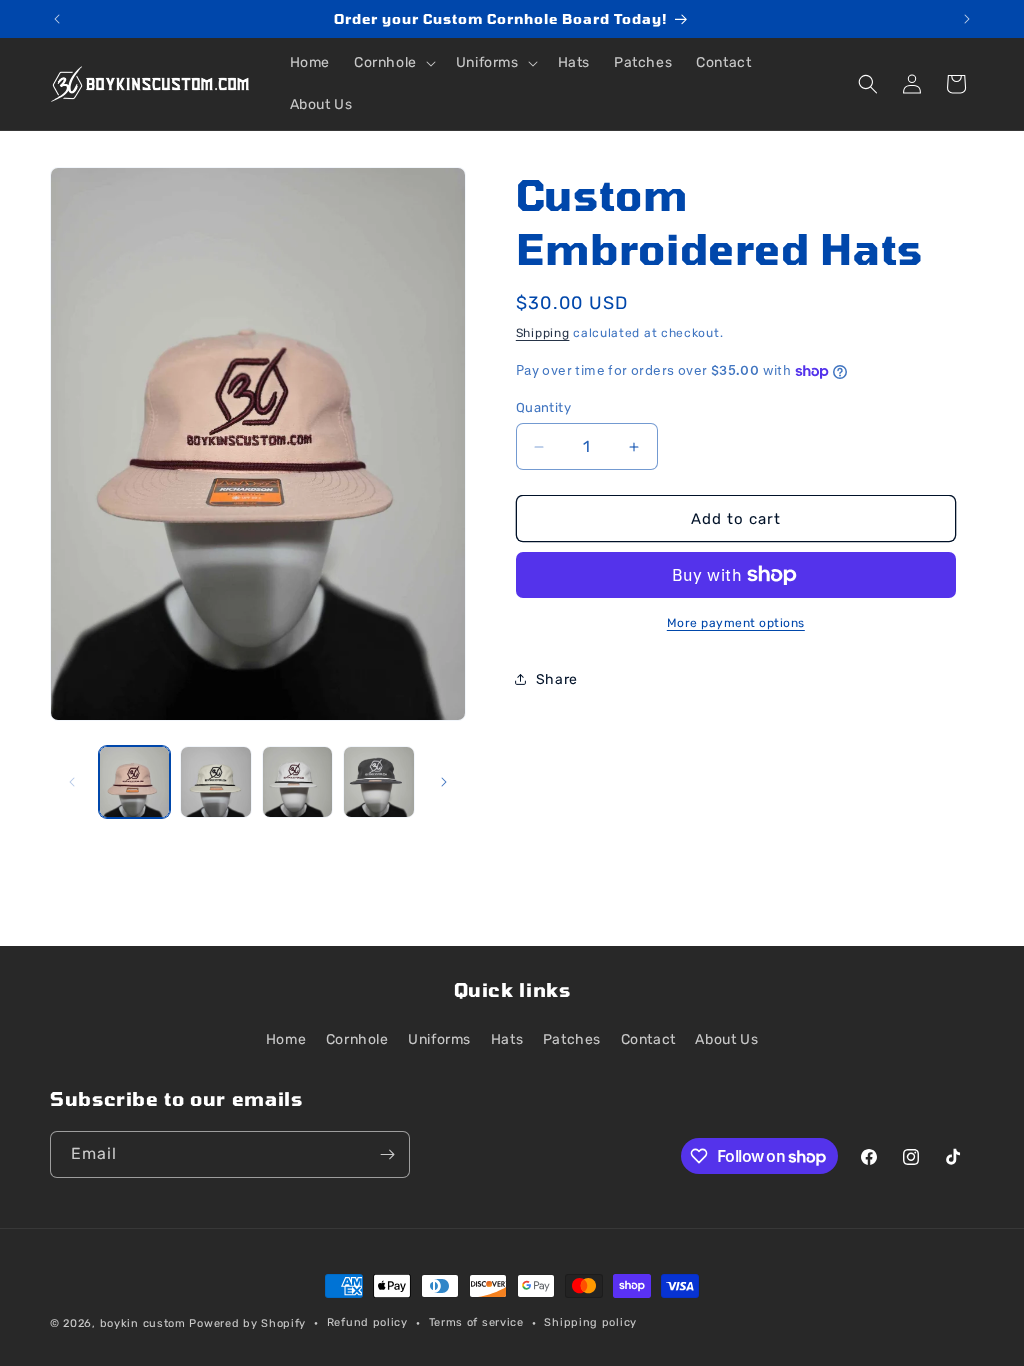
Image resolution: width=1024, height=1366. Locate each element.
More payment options (736, 623)
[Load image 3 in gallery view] (297, 781)
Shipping (543, 333)
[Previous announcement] (57, 19)
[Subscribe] (387, 1154)
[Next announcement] (967, 19)
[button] (393, 63)
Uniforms (439, 1039)
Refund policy (367, 1322)
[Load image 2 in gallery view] (215, 781)
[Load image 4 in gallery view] (378, 781)
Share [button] (557, 679)
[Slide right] (444, 782)
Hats (507, 1039)
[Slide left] (72, 782)
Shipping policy (590, 1322)
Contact (648, 1039)
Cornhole (357, 1039)
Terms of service (476, 1322)
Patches (572, 1039)
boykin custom (143, 1323)
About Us (726, 1039)
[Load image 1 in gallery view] (134, 781)
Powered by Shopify (247, 1323)
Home (286, 1039)
